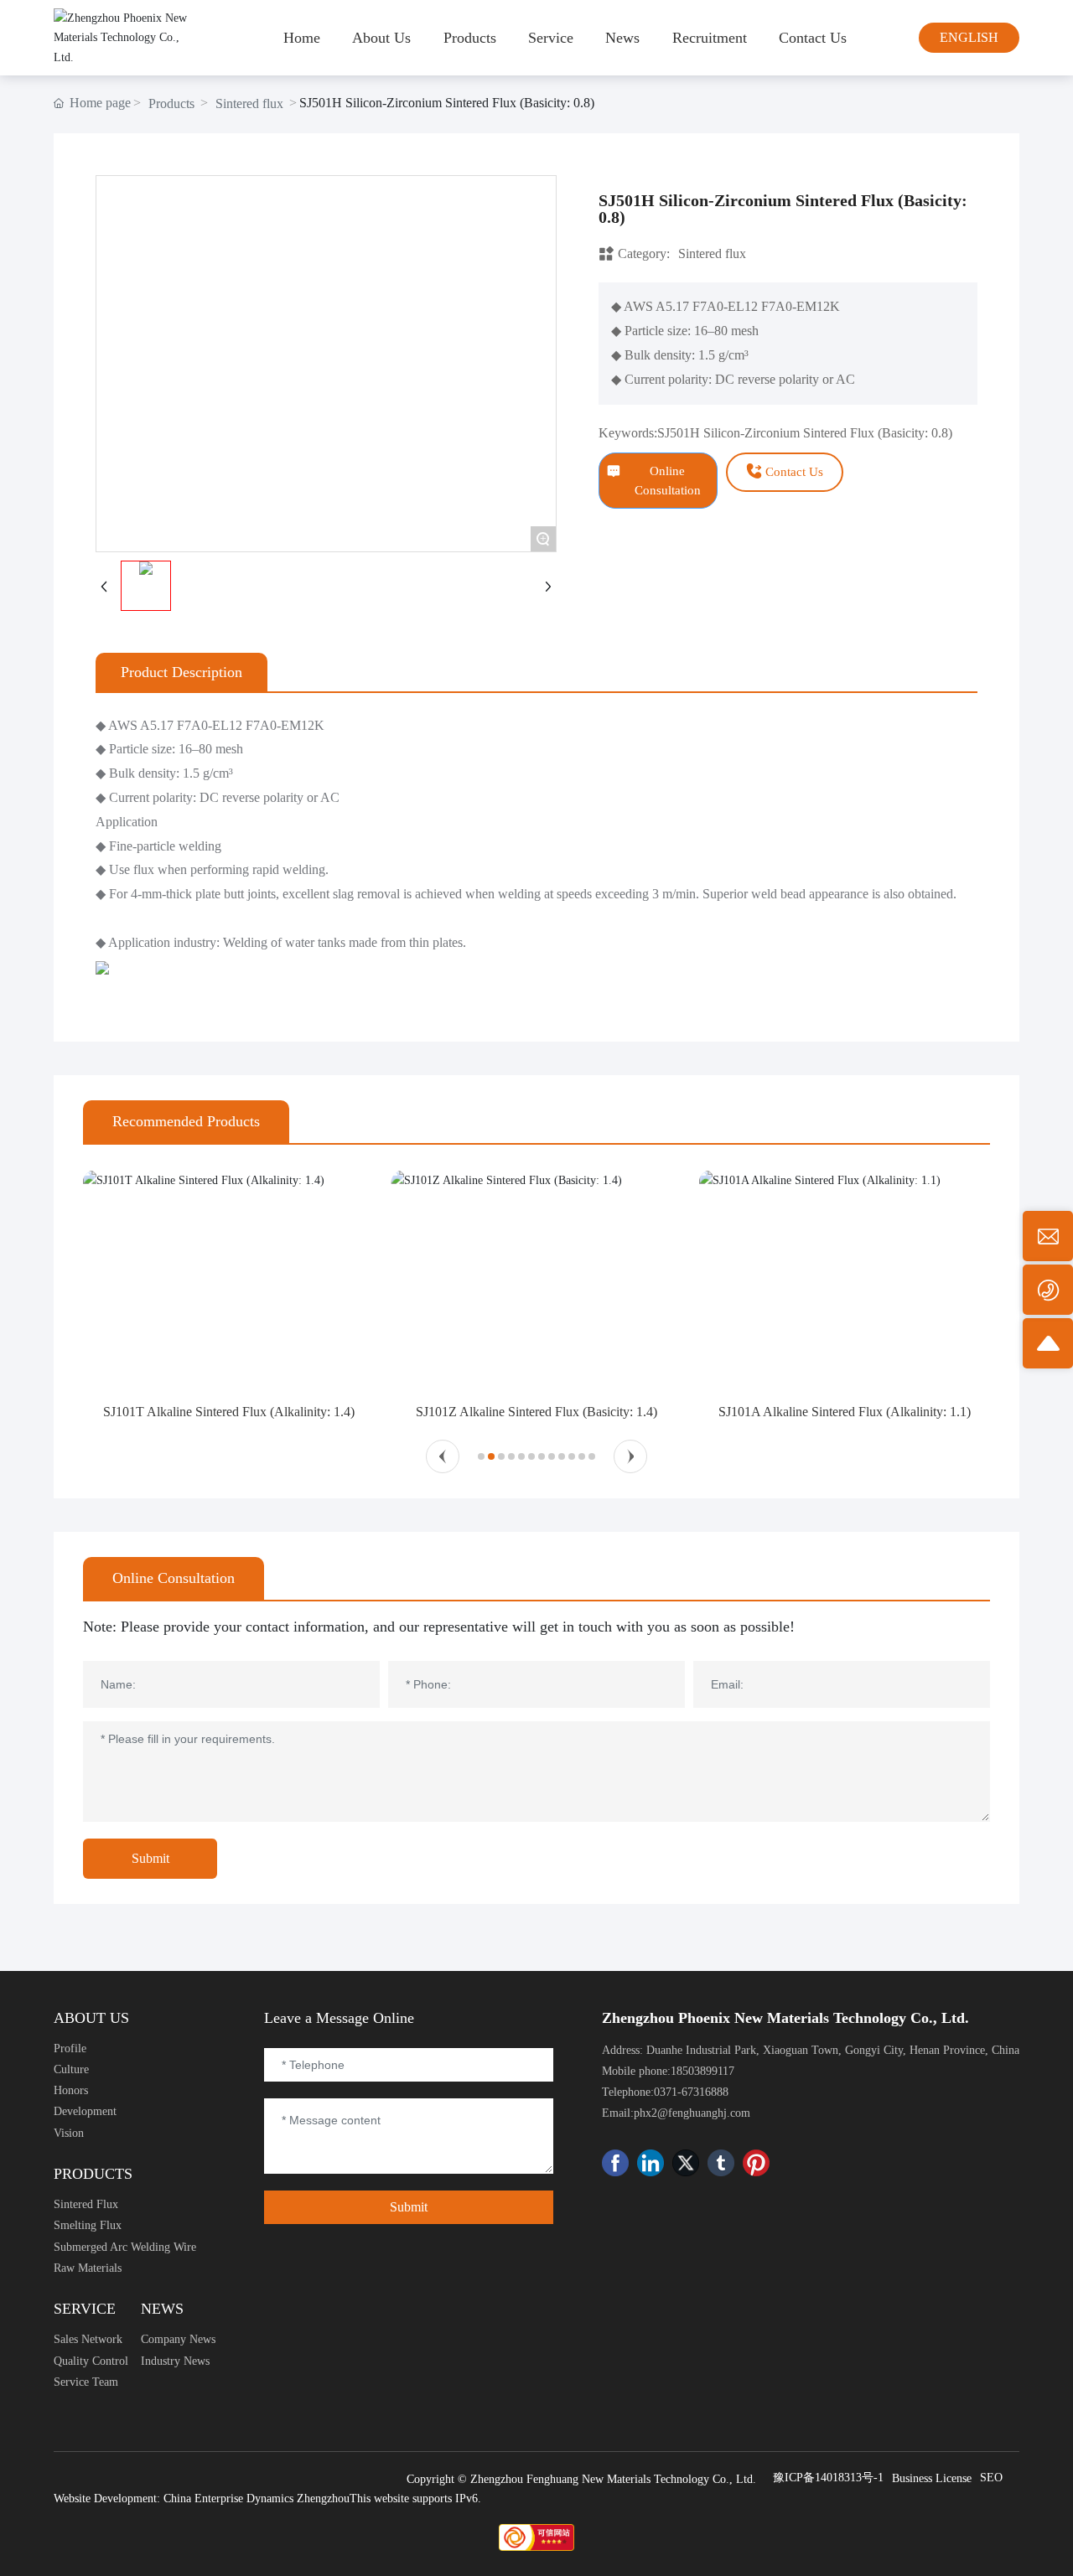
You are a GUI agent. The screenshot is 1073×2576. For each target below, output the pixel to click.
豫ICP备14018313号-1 (828, 2478)
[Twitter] (686, 2163)
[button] (443, 1456)
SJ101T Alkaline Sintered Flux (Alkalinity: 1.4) (229, 1412)
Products (171, 103)
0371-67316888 (691, 2092)
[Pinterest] (756, 2163)
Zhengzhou (323, 2498)
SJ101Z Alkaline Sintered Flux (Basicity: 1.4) (536, 1412)
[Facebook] (615, 2163)
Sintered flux (249, 103)
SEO (991, 2478)
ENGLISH (969, 37)
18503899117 (702, 2071)
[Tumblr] (721, 2163)
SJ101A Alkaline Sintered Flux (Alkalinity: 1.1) (845, 1412)
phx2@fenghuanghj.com (692, 2113)
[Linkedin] (651, 2163)
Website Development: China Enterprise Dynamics (174, 2498)
